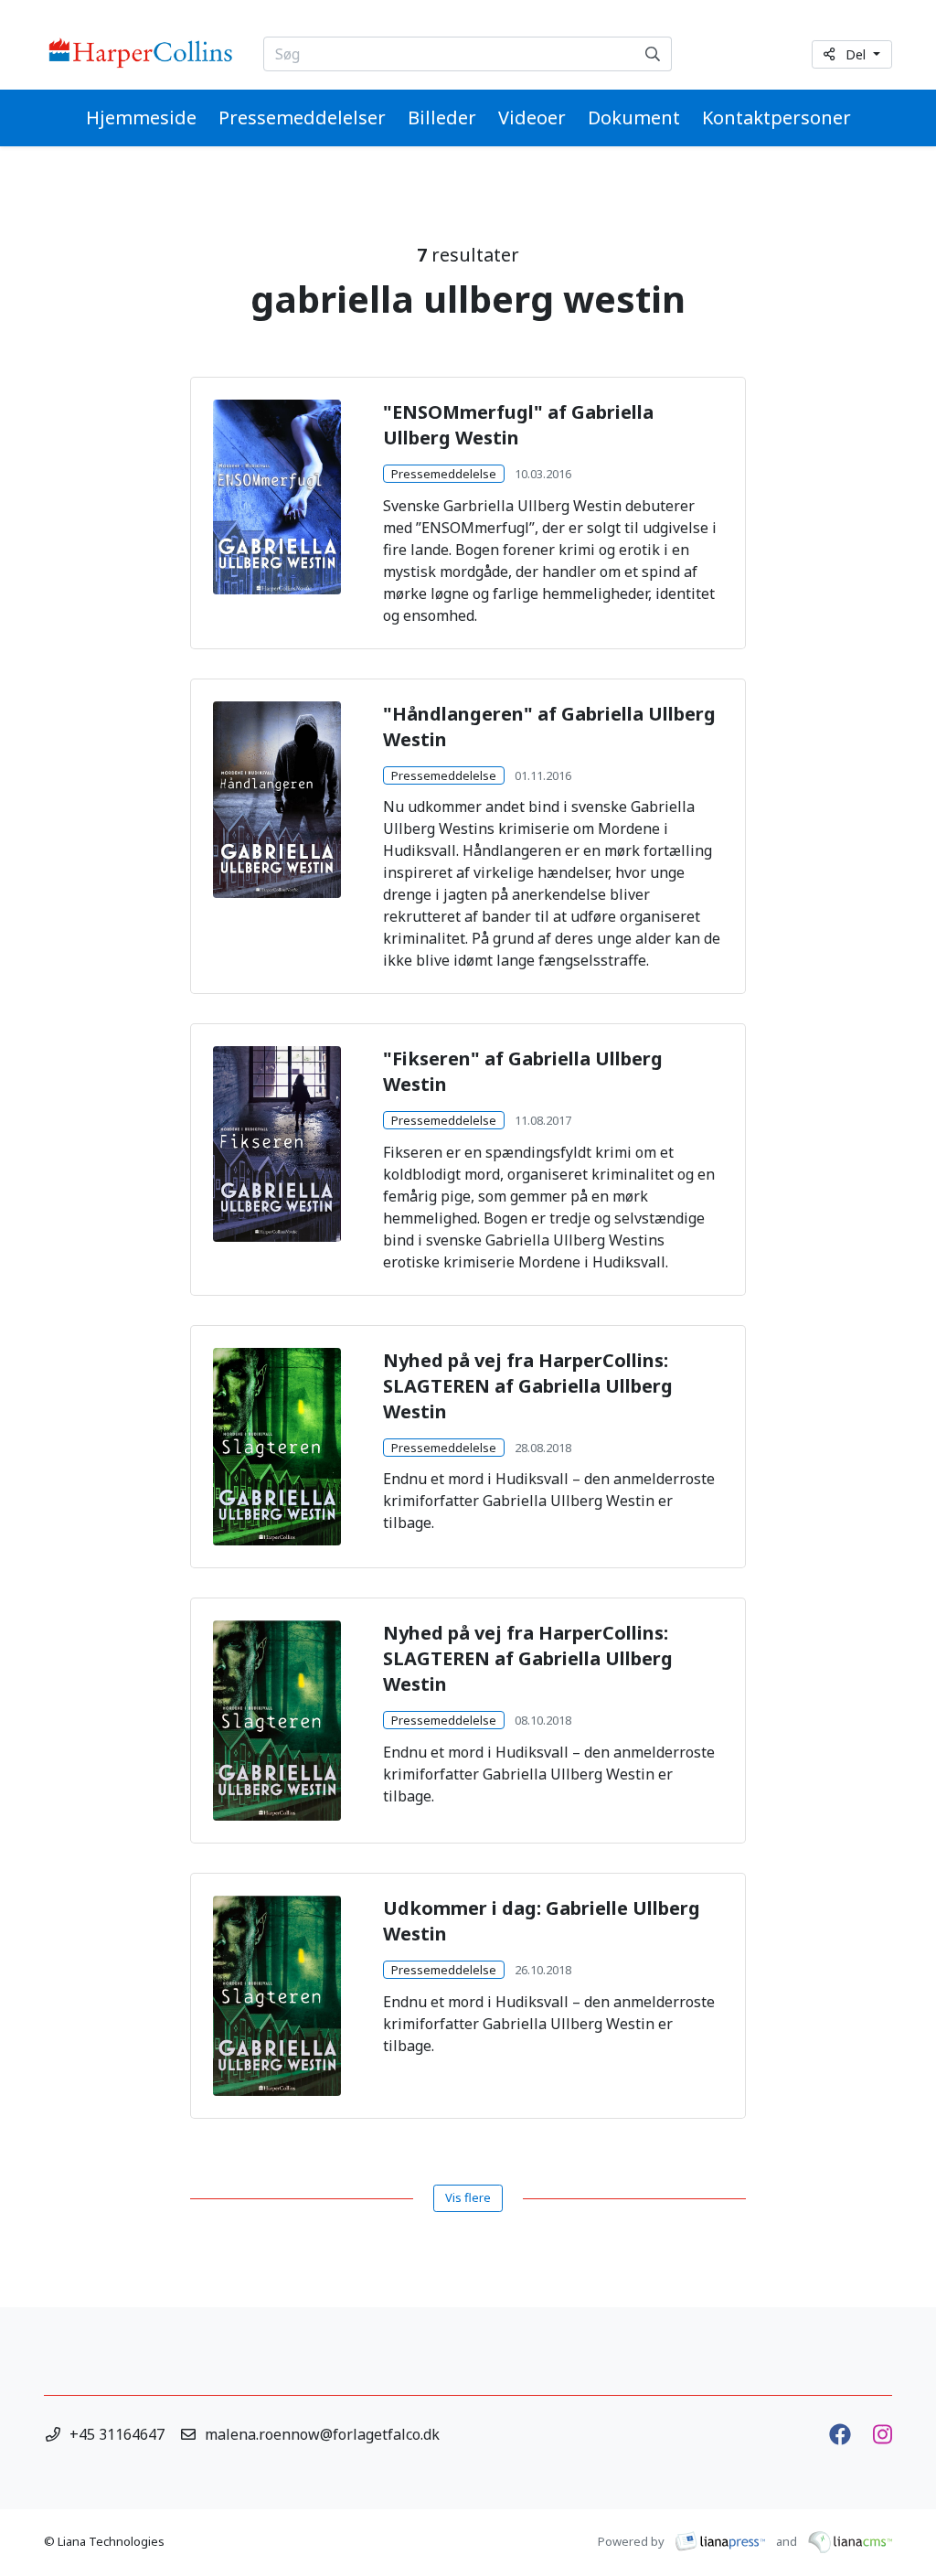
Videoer (532, 118)
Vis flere (468, 2197)
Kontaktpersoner (776, 118)
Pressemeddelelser (302, 118)
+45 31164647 (117, 2434)
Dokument (634, 118)
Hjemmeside (141, 118)
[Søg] (653, 54)
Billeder (442, 118)
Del (857, 54)
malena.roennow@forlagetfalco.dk (322, 2434)
